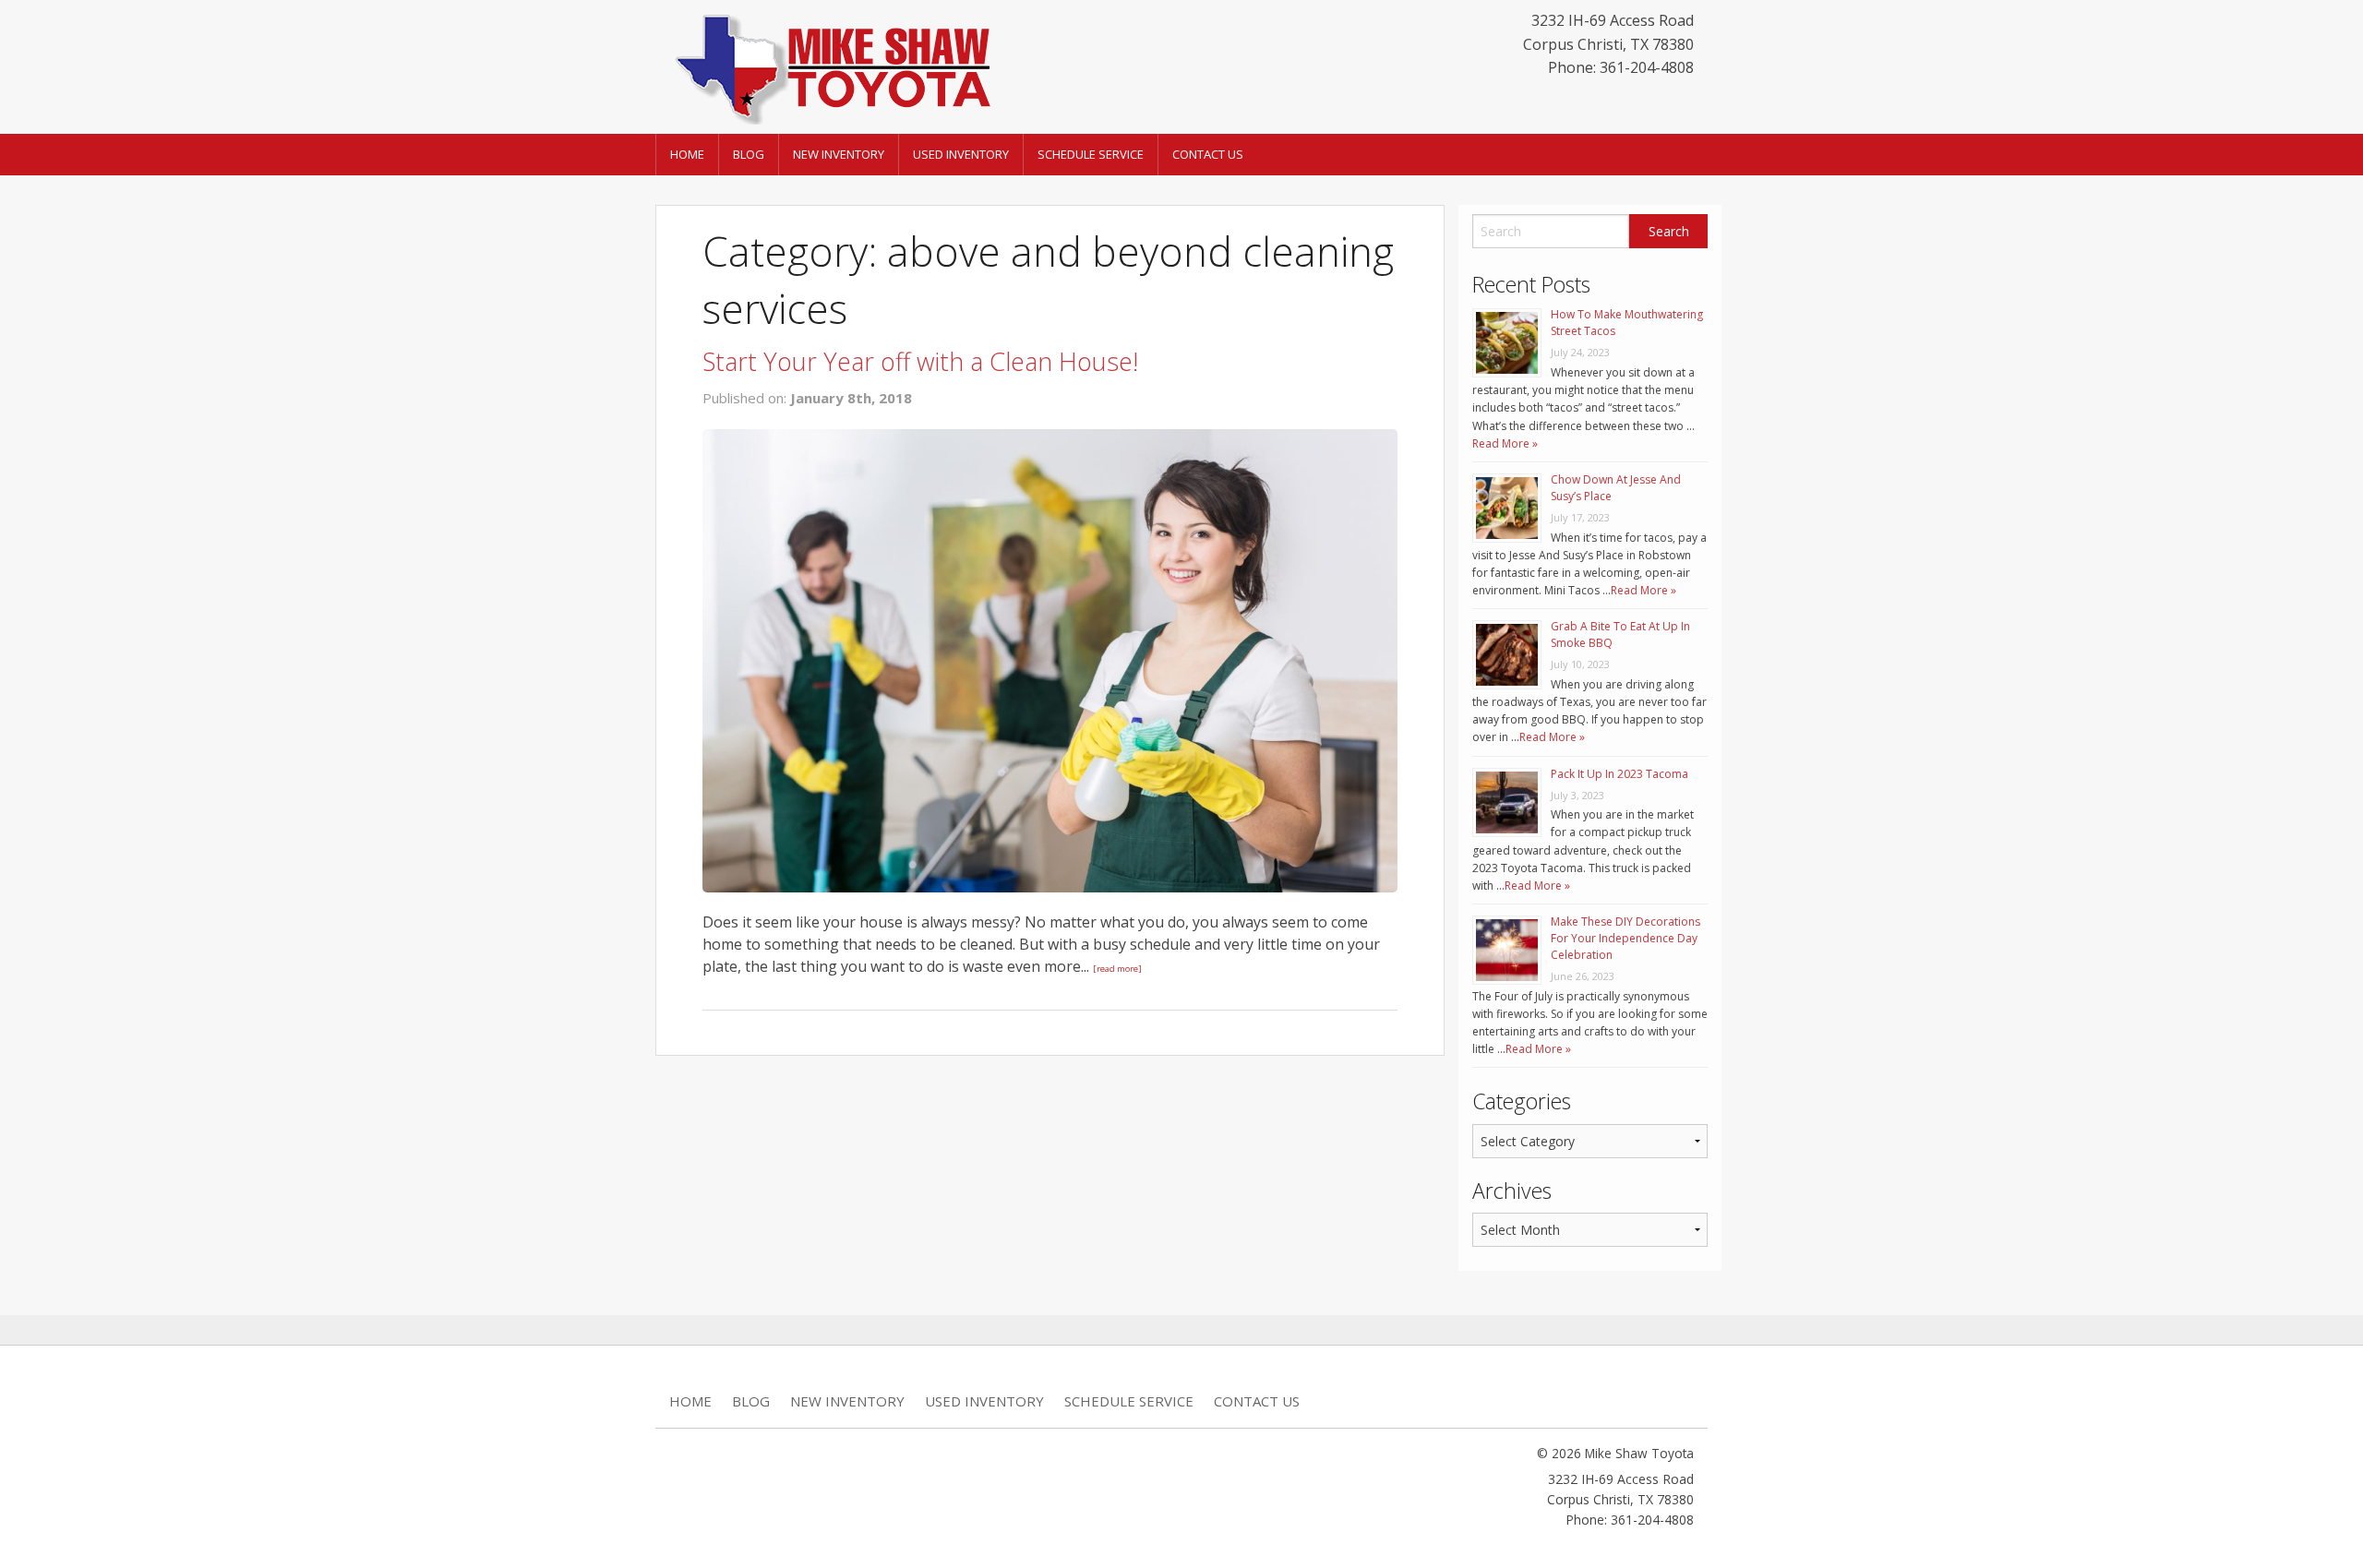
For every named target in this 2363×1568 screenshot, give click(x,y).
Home (687, 154)
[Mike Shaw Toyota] (831, 66)
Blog (749, 154)
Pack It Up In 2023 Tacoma (1619, 774)
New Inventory (839, 154)
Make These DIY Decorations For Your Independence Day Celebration (1625, 938)
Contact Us (1208, 154)
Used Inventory (961, 154)
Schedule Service (1091, 154)
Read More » (1505, 443)
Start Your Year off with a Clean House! (920, 361)
